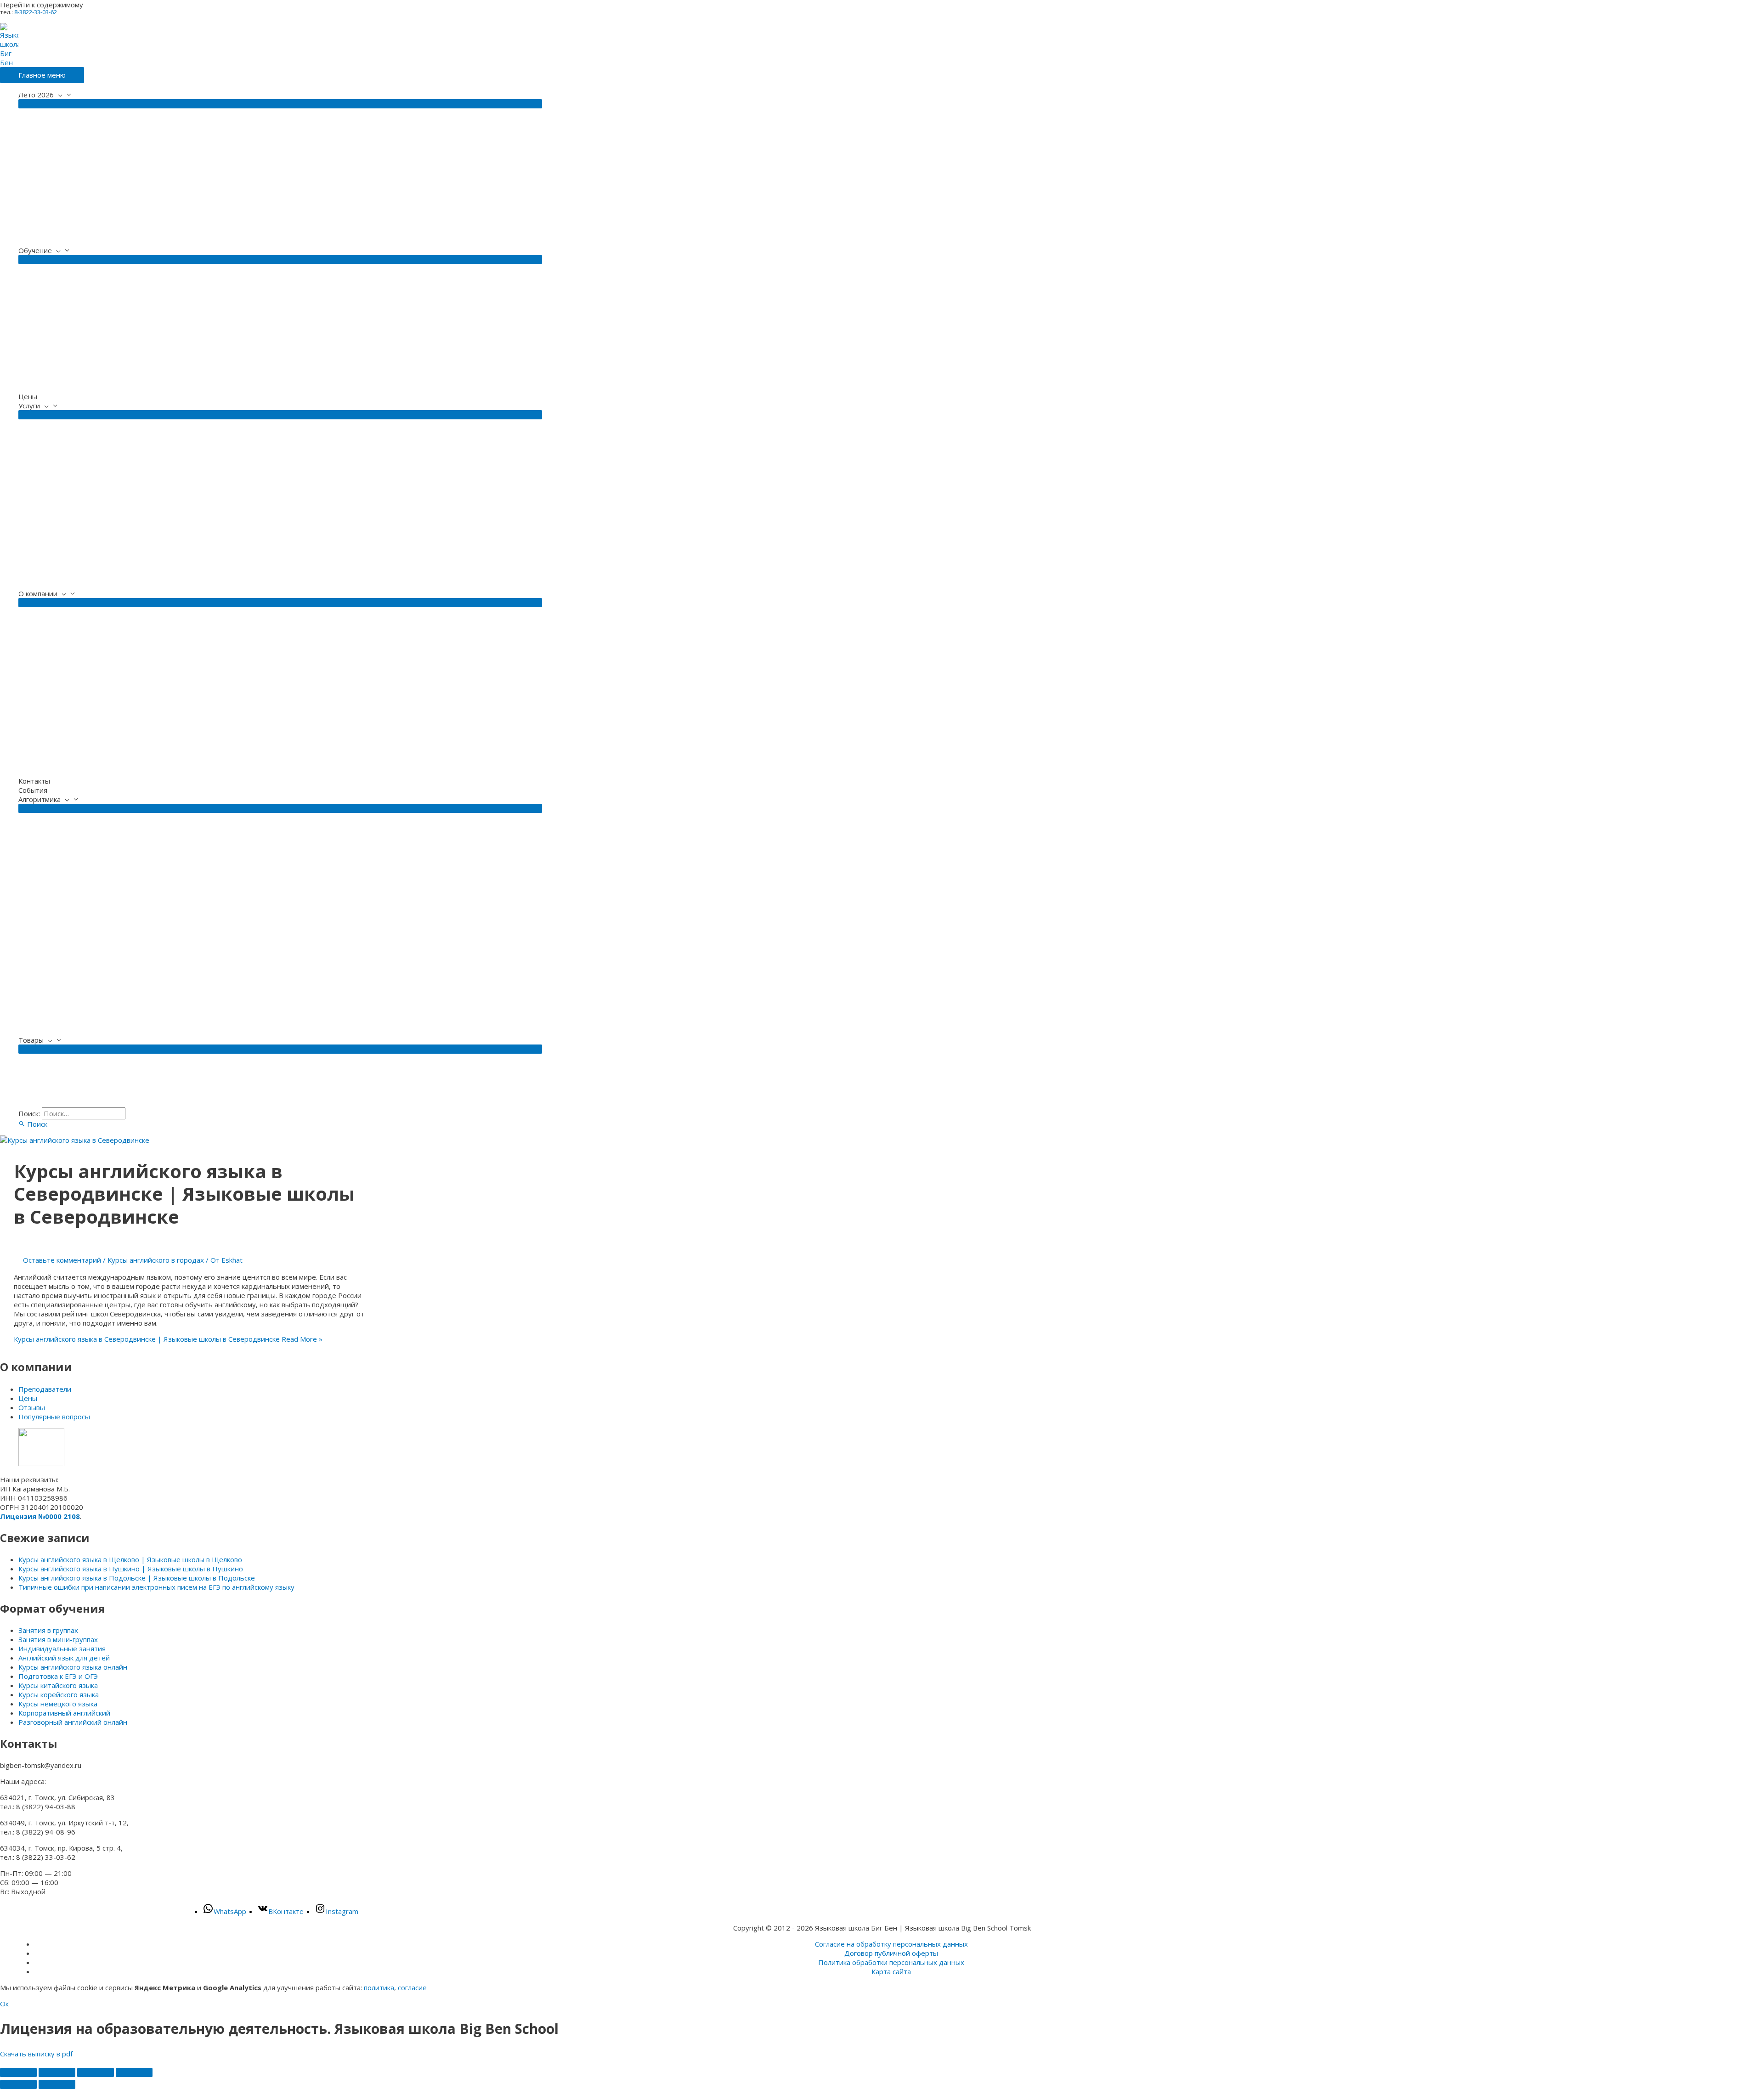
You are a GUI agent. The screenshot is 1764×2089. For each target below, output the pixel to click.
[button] (33, 1124)
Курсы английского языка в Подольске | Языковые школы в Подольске (137, 1578)
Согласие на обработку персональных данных (891, 1944)
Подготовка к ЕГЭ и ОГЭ (58, 1676)
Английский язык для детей (64, 1658)
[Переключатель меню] (280, 104)
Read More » (168, 1339)
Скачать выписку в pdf (36, 2054)
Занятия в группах (48, 1630)
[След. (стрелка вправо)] (57, 2084)
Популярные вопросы (54, 1417)
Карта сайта (891, 1971)
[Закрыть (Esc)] (134, 2072)
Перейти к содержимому (42, 5)
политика (379, 1987)
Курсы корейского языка (59, 1694)
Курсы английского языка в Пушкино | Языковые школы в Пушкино (131, 1569)
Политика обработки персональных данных (891, 1962)
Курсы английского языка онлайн (73, 1667)
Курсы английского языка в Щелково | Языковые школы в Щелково (130, 1559)
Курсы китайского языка (58, 1685)
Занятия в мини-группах (58, 1639)
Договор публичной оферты (891, 1953)
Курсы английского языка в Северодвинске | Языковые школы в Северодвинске (184, 1194)
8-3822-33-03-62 (36, 12)
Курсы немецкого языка (58, 1704)
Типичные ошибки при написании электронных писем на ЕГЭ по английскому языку (156, 1587)
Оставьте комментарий (62, 1260)
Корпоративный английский (64, 1713)
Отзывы (32, 1407)
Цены (28, 1398)
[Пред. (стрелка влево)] (18, 2084)
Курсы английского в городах (156, 1260)
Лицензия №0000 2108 (40, 1516)
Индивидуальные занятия (62, 1649)
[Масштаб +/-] (18, 2072)
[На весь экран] (57, 2072)
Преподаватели (45, 1389)
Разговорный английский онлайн (73, 1722)
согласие (412, 1987)
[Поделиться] (96, 2072)
